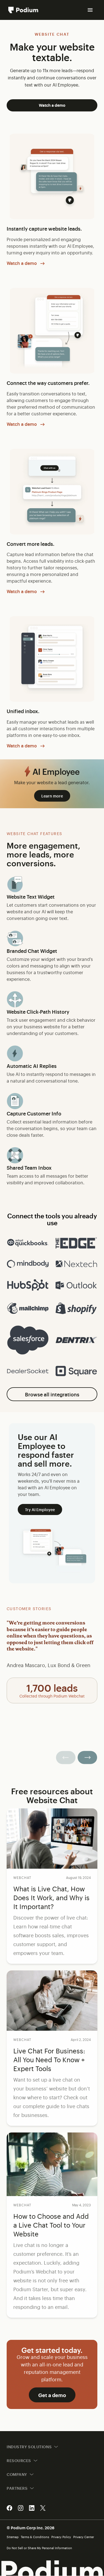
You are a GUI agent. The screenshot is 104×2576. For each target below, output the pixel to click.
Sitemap (13, 2537)
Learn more (52, 796)
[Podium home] (23, 10)
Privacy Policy (61, 2537)
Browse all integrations (52, 1394)
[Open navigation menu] (90, 10)
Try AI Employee (40, 1509)
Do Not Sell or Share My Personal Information (39, 2548)
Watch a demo (52, 105)
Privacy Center (84, 2537)
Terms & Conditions (35, 2537)
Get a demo (52, 2395)
